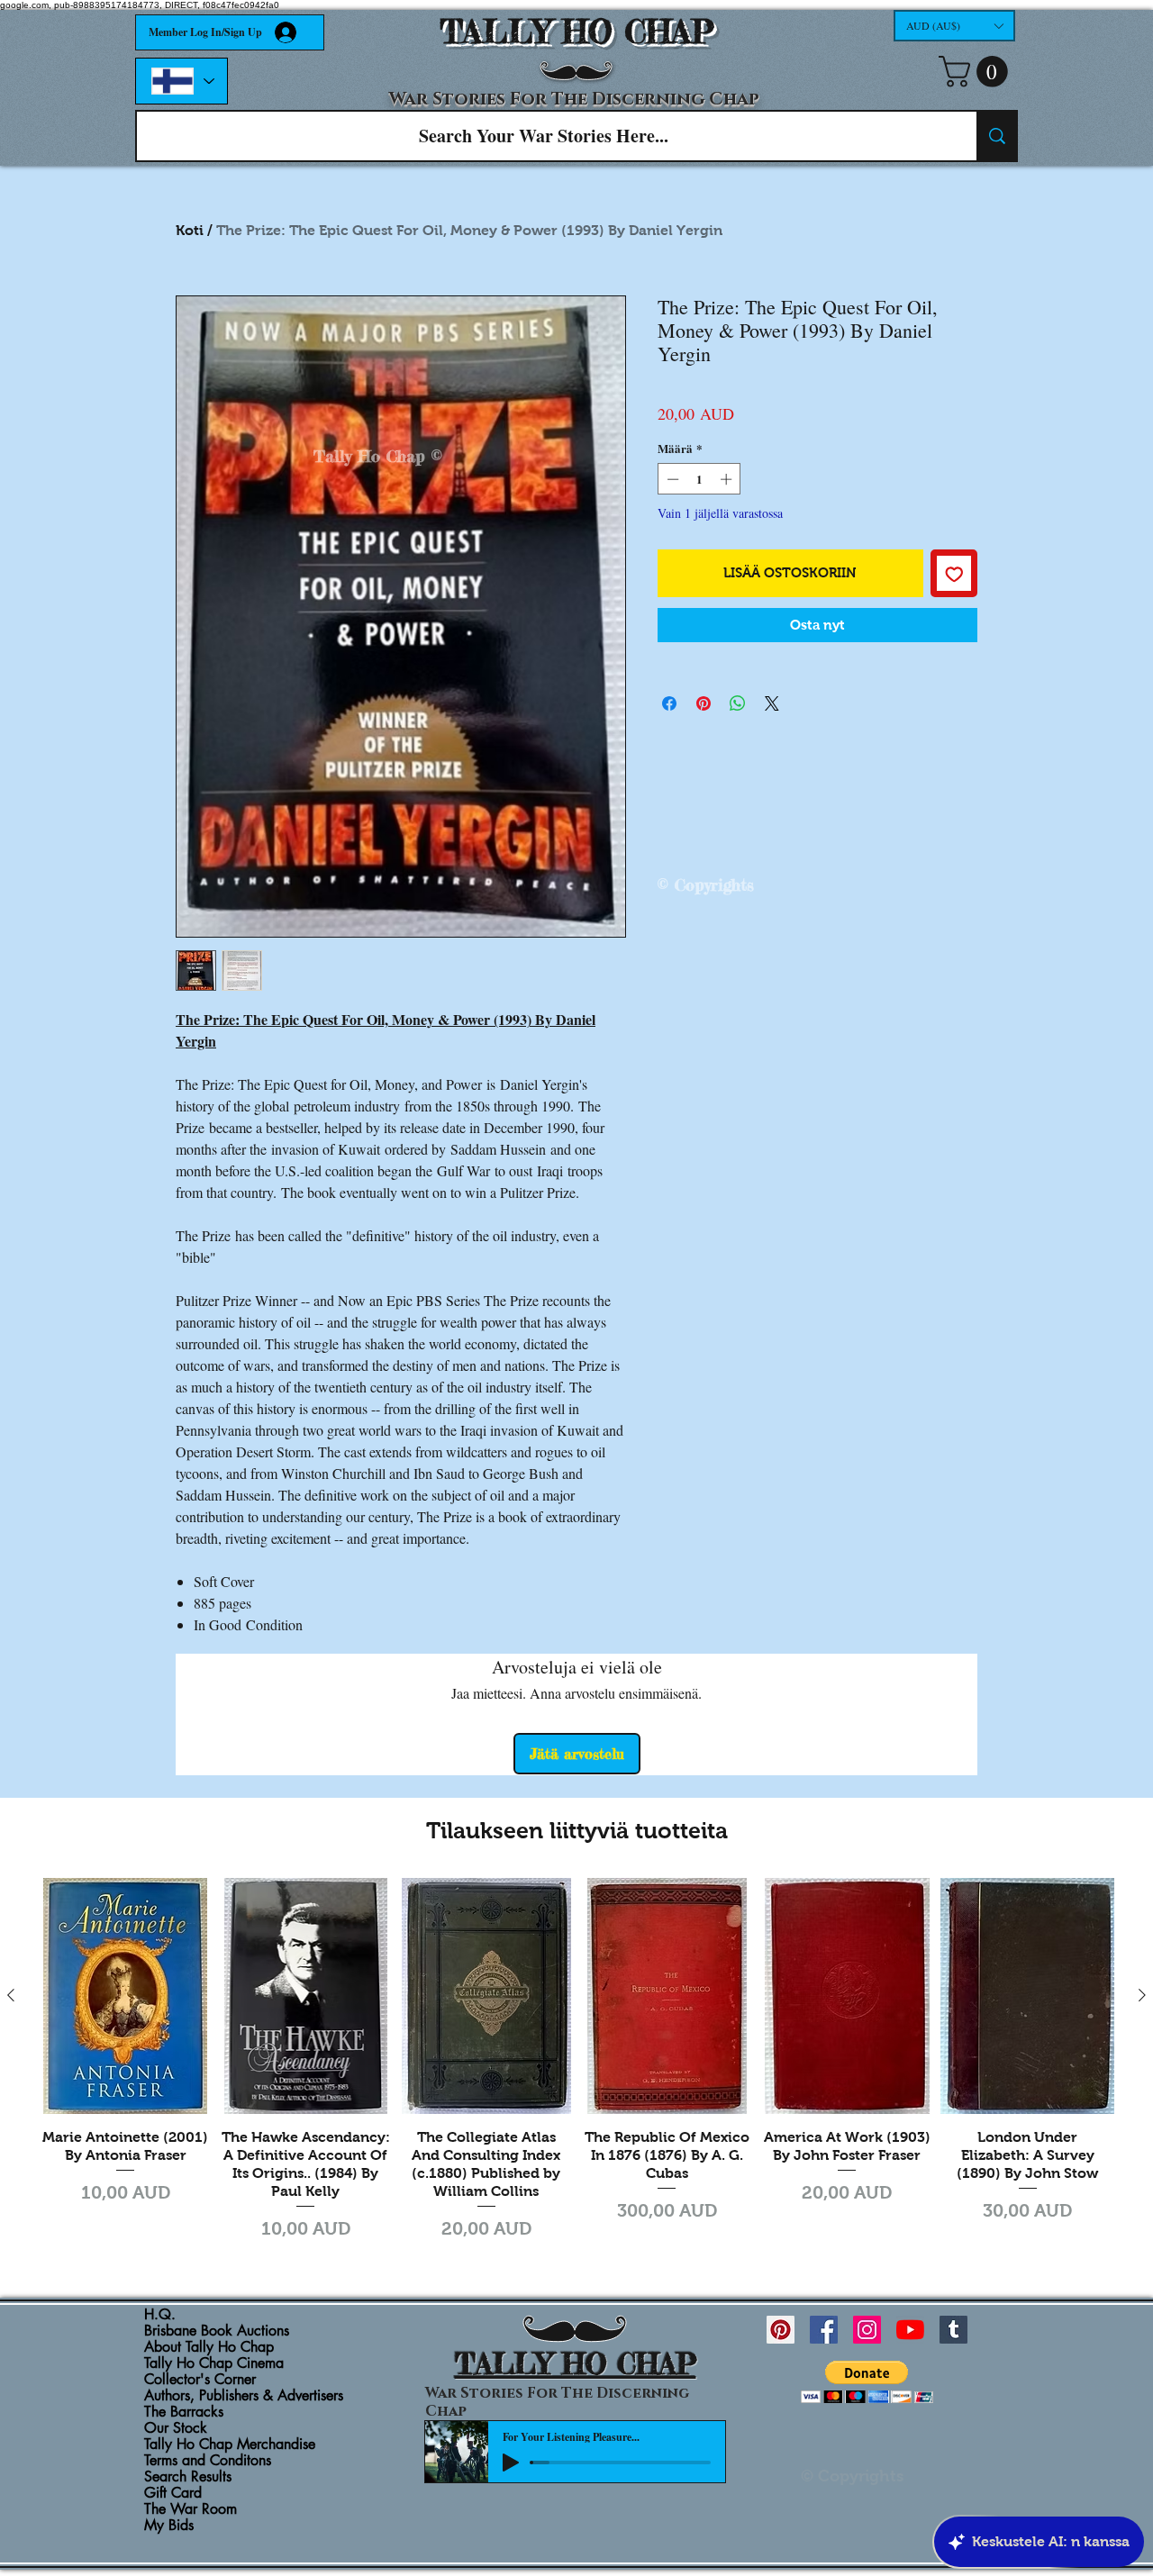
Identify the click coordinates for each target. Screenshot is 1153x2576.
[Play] (511, 2463)
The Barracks (184, 2412)
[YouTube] (910, 2330)
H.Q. (160, 2315)
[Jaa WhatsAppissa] (738, 703)
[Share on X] (772, 703)
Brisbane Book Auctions (217, 2331)
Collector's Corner (200, 2380)
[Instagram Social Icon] (867, 2330)
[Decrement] (671, 479)
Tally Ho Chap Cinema (214, 2363)
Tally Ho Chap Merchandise (230, 2444)
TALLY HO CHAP (577, 32)
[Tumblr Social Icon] (953, 2330)
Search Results (188, 2477)
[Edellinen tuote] (11, 1995)
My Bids (169, 2526)
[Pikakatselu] (125, 1996)
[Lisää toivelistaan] (954, 573)
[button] (954, 26)
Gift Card (173, 2493)
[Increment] (728, 479)
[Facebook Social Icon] (824, 2330)
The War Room (191, 2509)
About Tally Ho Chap (209, 2347)
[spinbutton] (699, 479)
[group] (576, 2062)
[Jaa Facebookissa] (669, 703)
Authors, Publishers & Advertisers (244, 2396)
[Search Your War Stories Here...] (996, 136)
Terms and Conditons (208, 2461)
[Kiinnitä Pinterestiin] (704, 703)
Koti (190, 230)
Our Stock (176, 2428)
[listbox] (954, 26)
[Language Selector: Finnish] (182, 81)
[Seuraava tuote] (1142, 1995)
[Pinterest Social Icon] (781, 2330)
